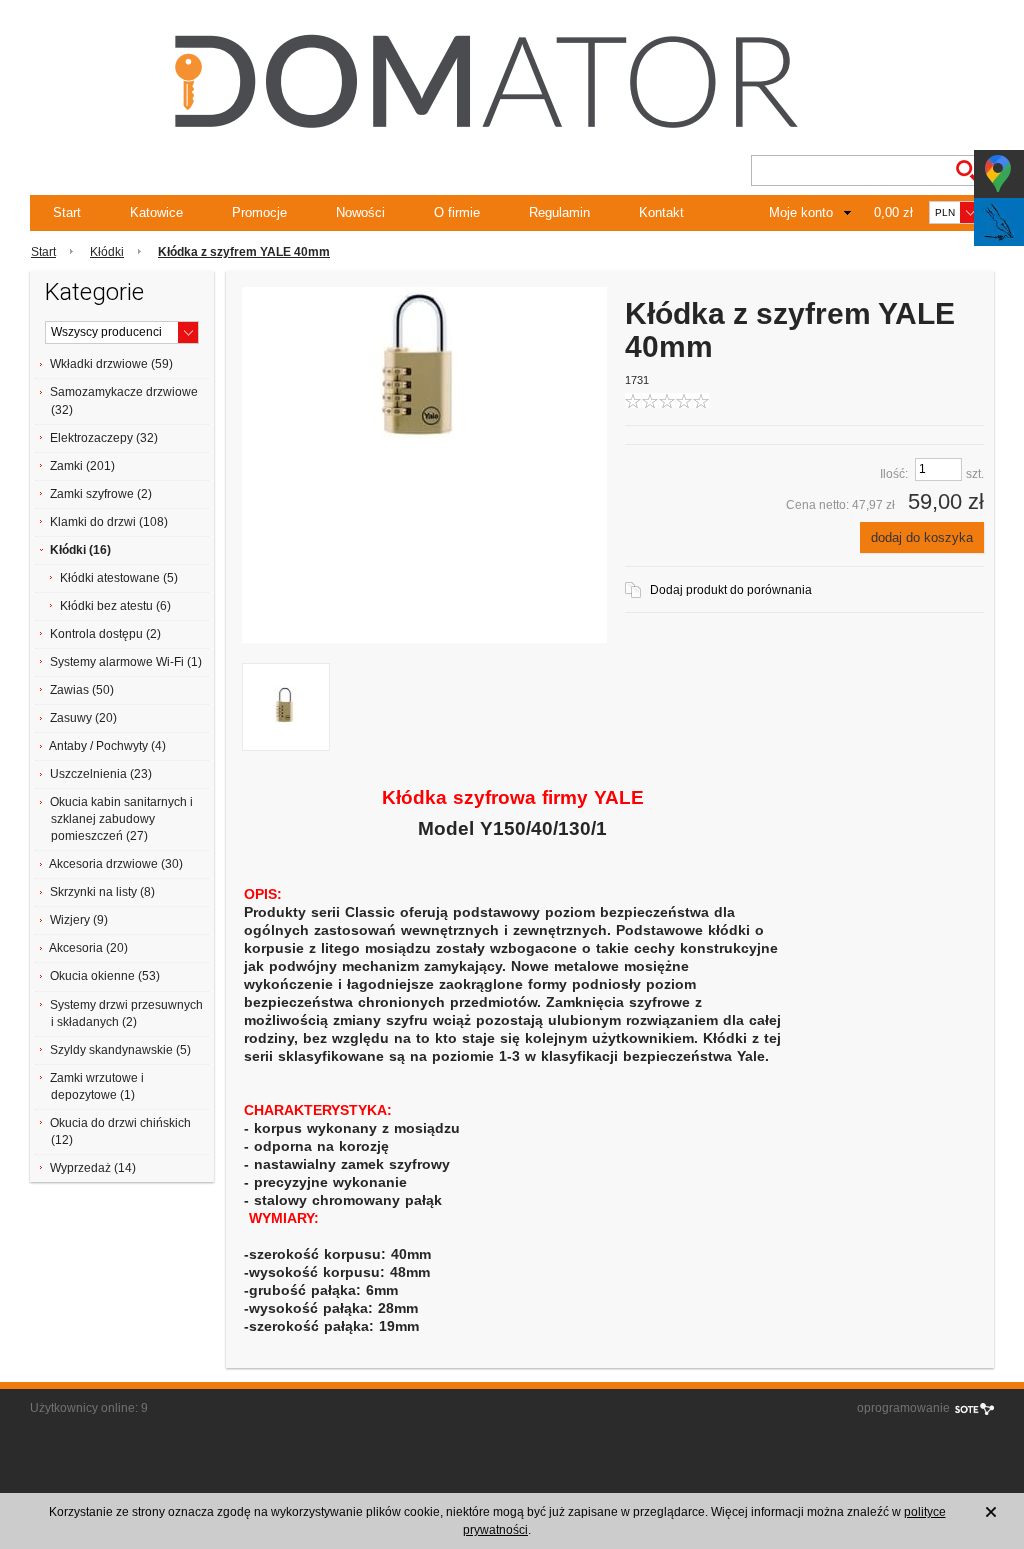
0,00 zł (893, 212)
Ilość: (894, 474)
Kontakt (661, 212)
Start (67, 212)
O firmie (457, 212)
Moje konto (801, 212)
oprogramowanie (903, 1408)
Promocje (259, 212)
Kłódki (107, 252)
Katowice (156, 212)
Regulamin (559, 212)
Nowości (360, 212)
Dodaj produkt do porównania (731, 590)
